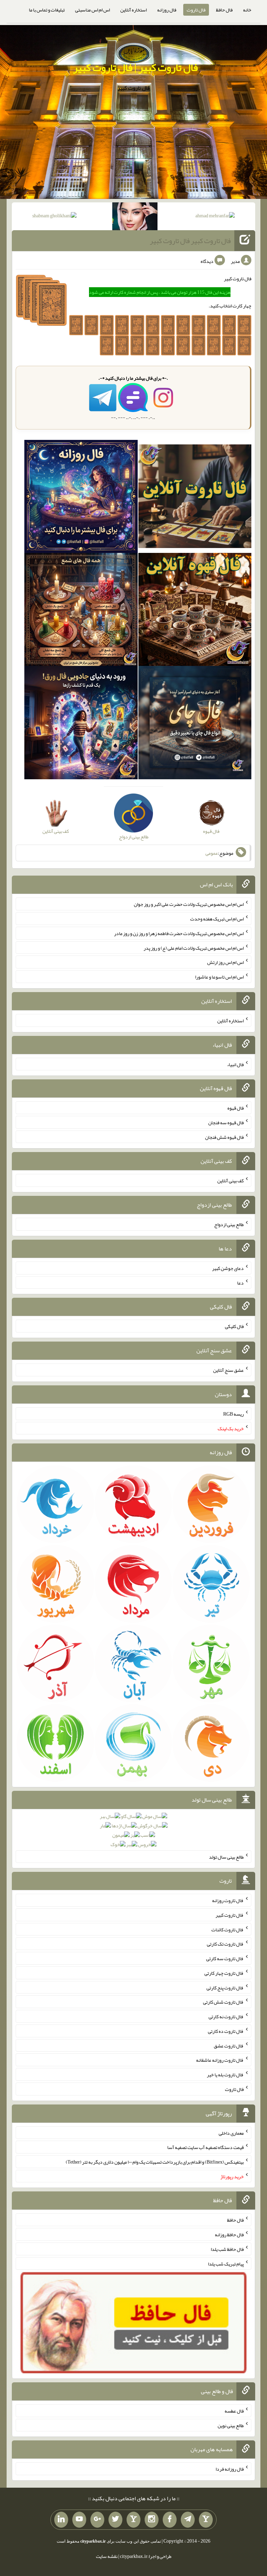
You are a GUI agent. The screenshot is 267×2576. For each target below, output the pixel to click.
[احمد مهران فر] (215, 217)
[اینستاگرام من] (152, 2520)
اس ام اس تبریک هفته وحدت (217, 919)
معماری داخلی (231, 2133)
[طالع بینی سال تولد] (134, 1833)
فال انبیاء (235, 1064)
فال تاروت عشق (229, 2045)
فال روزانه (167, 10)
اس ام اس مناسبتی (92, 10)
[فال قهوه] (195, 611)
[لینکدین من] (61, 2520)
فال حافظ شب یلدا (227, 2249)
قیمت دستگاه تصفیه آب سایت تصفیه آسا (205, 2147)
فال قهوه (236, 1108)
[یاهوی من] (206, 2520)
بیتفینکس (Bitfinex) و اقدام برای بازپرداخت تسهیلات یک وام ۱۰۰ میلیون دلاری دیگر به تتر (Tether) (155, 2162)
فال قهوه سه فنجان (226, 1122)
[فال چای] (195, 724)
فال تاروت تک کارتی (225, 1944)
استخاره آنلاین (133, 10)
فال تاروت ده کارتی (226, 2031)
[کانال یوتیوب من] (79, 2520)
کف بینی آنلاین (230, 1181)
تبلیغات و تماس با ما (47, 10)
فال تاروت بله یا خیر (225, 2075)
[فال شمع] (81, 611)
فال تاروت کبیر (230, 1915)
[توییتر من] (115, 2520)
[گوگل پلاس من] (97, 2520)
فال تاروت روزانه (228, 1900)
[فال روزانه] (81, 498)
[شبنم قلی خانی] (54, 217)
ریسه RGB (233, 1414)
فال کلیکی (234, 1326)
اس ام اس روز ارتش (225, 962)
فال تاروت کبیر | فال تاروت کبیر (135, 67)
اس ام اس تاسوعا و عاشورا (219, 977)
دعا (240, 1282)
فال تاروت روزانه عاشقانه (220, 2060)
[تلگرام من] (188, 2520)
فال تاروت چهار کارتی (224, 1973)
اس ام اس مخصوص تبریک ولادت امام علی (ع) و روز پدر (194, 948)
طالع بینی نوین (231, 2425)
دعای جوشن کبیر (228, 1268)
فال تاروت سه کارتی (225, 1958)
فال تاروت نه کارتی (226, 2016)
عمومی (212, 853)
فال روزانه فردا (230, 2469)
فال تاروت (196, 10)
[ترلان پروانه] (135, 218)
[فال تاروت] (195, 498)
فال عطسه (234, 2411)
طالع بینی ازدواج (229, 1224)
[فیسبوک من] (170, 2520)
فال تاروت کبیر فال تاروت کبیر (190, 241)
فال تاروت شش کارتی (223, 2002)
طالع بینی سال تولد (226, 1857)
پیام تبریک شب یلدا (226, 2263)
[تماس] (133, 2520)
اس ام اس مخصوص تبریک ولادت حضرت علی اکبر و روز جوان (189, 904)
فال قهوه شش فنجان (224, 1137)
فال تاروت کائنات (228, 1929)
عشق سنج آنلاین (228, 1370)
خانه (247, 10)
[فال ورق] (81, 724)
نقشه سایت (107, 2556)
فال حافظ (224, 10)
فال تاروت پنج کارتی (225, 1987)
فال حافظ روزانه (229, 2235)
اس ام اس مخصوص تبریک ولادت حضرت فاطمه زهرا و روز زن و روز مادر (179, 933)
